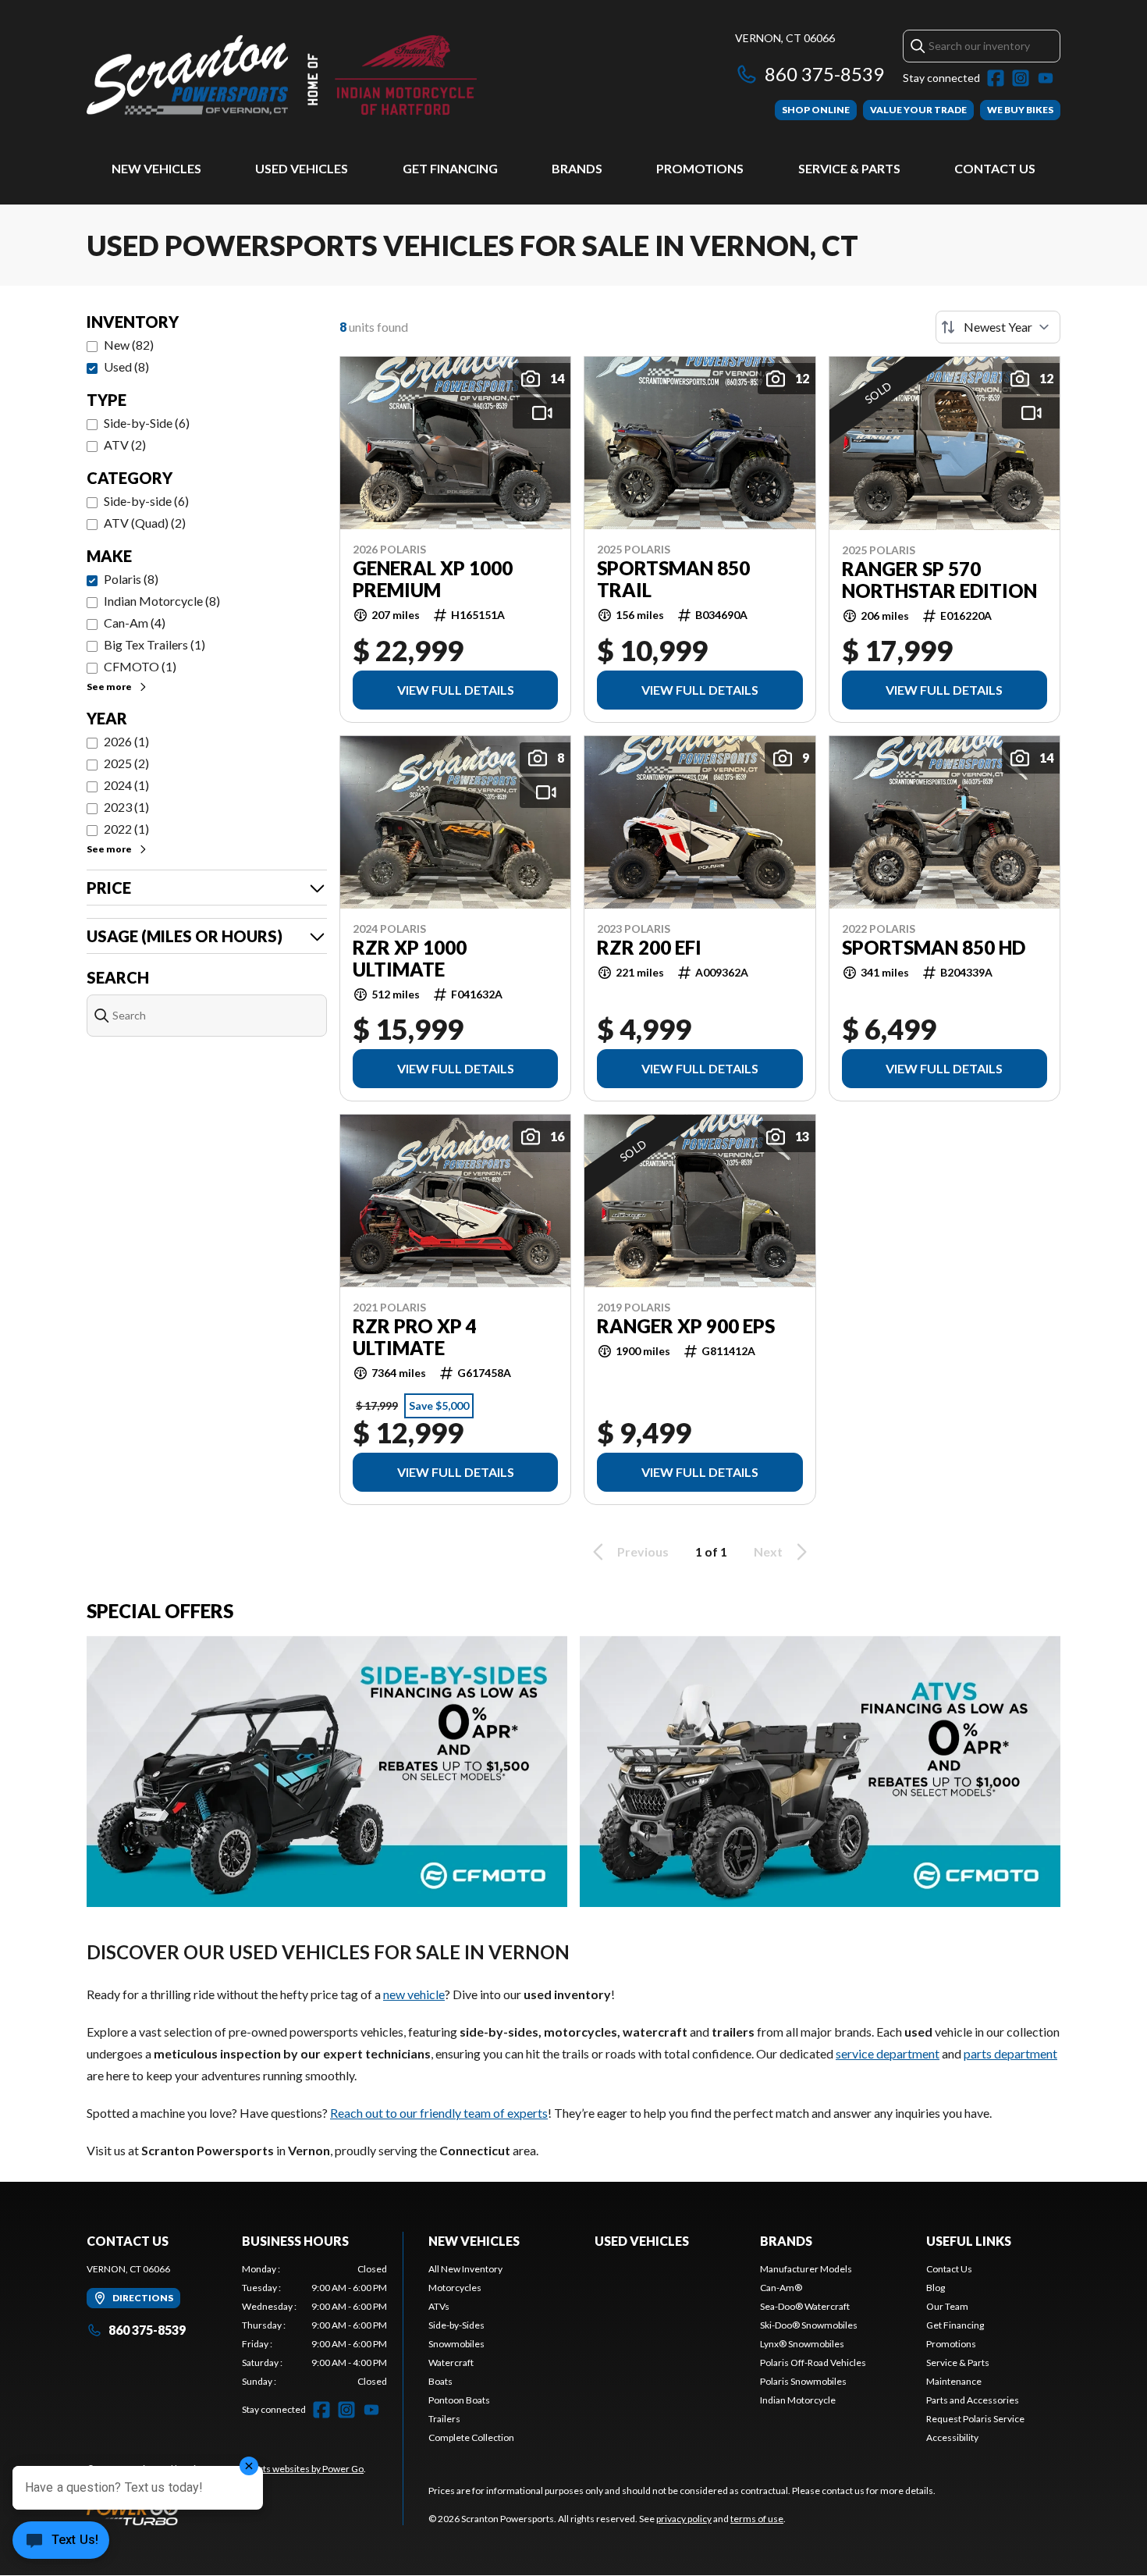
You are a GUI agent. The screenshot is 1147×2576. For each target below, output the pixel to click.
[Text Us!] (61, 2542)
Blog (936, 2288)
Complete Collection (471, 2437)
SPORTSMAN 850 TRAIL (673, 579)
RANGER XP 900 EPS (686, 1326)
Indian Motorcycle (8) (162, 601)
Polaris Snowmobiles (803, 2381)
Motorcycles (455, 2288)
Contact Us (995, 168)
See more (109, 687)
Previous (643, 1551)
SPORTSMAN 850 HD (934, 948)
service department (888, 2053)
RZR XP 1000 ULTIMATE (410, 959)
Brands (577, 168)
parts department (1010, 2053)
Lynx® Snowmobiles (802, 2344)
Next (768, 1551)
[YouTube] (1046, 78)
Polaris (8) (131, 579)
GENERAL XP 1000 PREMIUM (433, 579)
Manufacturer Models (806, 2269)
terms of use (757, 2519)
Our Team (947, 2306)
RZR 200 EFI (649, 948)
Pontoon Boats (459, 2400)
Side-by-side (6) (146, 501)
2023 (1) (126, 807)
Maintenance (954, 2381)
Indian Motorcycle (798, 2400)
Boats (440, 2381)
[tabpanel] (315, 2325)
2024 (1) (126, 785)
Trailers (444, 2419)
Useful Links (969, 2241)
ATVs (439, 2306)
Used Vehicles (302, 168)
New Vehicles (156, 168)
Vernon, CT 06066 (785, 38)
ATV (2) (125, 445)
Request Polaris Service (975, 2419)
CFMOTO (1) (140, 666)
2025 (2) (126, 763)
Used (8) (126, 366)
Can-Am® (781, 2288)
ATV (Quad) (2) (145, 523)
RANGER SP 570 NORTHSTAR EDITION (939, 580)
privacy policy (684, 2519)
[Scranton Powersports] (282, 75)
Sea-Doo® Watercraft (805, 2306)
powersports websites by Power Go (291, 2469)
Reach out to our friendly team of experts (439, 2113)
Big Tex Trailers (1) (154, 644)
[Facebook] (996, 78)
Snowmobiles (456, 2344)
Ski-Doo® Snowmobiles (809, 2325)
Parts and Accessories (973, 2400)
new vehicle (414, 1994)
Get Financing (450, 168)
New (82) (129, 345)
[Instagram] (1021, 78)
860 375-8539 (824, 74)
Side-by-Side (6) (147, 423)
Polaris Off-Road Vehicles (813, 2363)
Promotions (700, 168)
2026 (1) (126, 741)
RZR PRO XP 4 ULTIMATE (415, 1337)
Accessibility (952, 2437)
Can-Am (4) (135, 623)
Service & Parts (849, 168)
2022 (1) (126, 829)
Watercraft (451, 2363)
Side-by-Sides (456, 2325)
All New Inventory (465, 2269)
